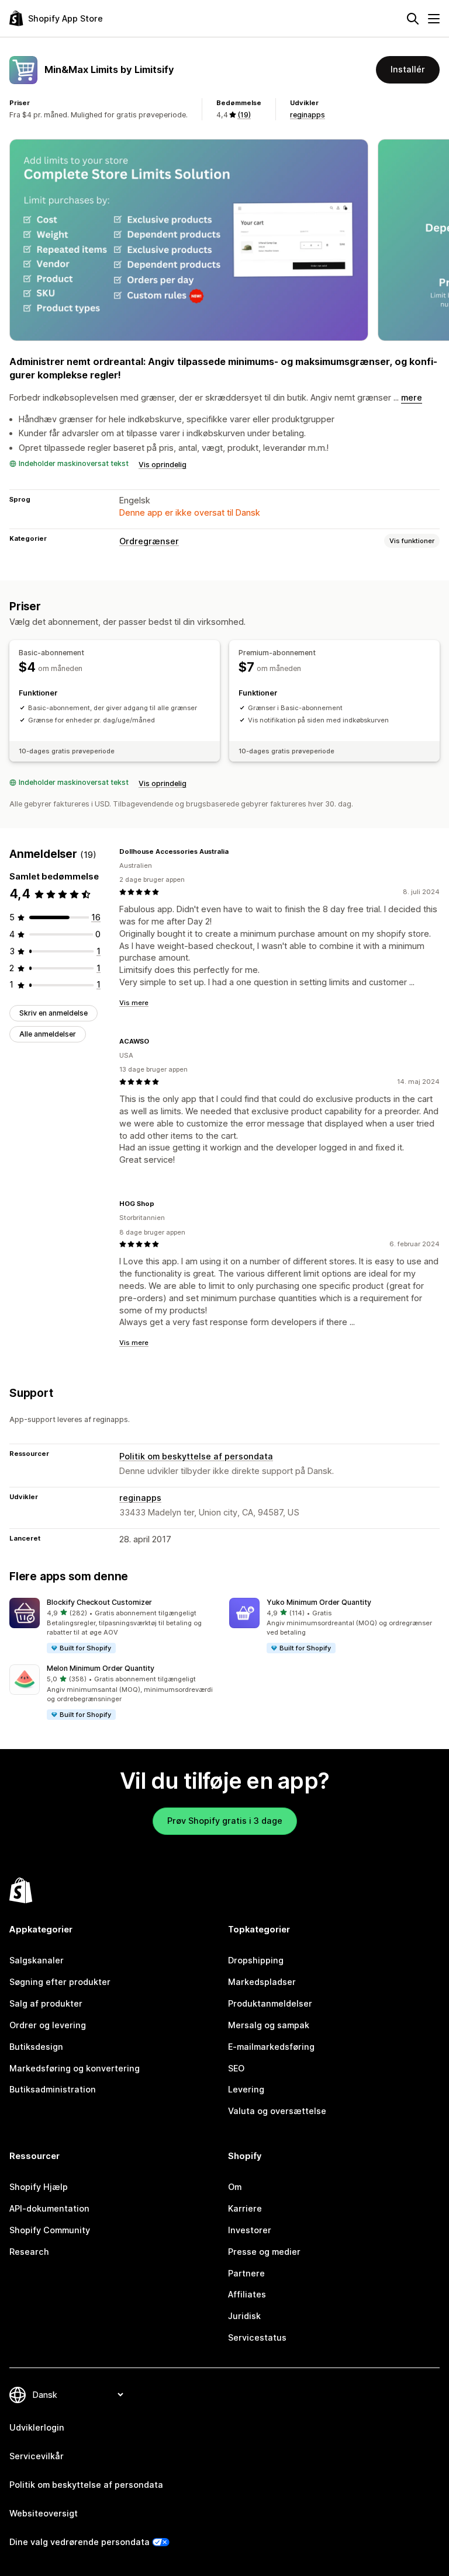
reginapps (308, 115)
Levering (246, 2089)
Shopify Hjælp (39, 2187)
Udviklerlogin (37, 2427)
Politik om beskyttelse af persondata (196, 1456)
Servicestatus (257, 2337)
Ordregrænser (149, 541)
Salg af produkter (46, 2003)
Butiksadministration (53, 2089)
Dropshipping (256, 1960)
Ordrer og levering (48, 2025)
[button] (115, 1626)
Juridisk (244, 2316)
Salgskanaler (37, 1960)
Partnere (246, 2273)
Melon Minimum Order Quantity (101, 1668)
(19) (244, 115)
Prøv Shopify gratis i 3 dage (225, 1821)
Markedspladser (262, 1982)
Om (235, 2187)
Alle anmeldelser (48, 1034)
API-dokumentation (49, 2208)
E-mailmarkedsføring (271, 2047)
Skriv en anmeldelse (53, 1013)
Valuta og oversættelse (277, 2111)
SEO (236, 2068)
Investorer (250, 2230)
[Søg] (413, 19)
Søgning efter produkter (60, 1982)
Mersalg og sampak (269, 2025)
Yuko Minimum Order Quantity (319, 1602)
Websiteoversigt (44, 2513)
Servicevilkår (37, 2456)
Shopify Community (50, 2230)
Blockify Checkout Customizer (99, 1602)
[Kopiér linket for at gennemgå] (236, 851)
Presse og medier (264, 2252)
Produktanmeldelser (270, 2003)
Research (29, 2252)
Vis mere (134, 1003)
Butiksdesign (36, 2047)
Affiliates (247, 2294)
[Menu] (434, 19)
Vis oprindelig (163, 465)
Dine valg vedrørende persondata (80, 2542)
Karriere (245, 2208)
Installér (408, 69)
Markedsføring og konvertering (75, 2068)
